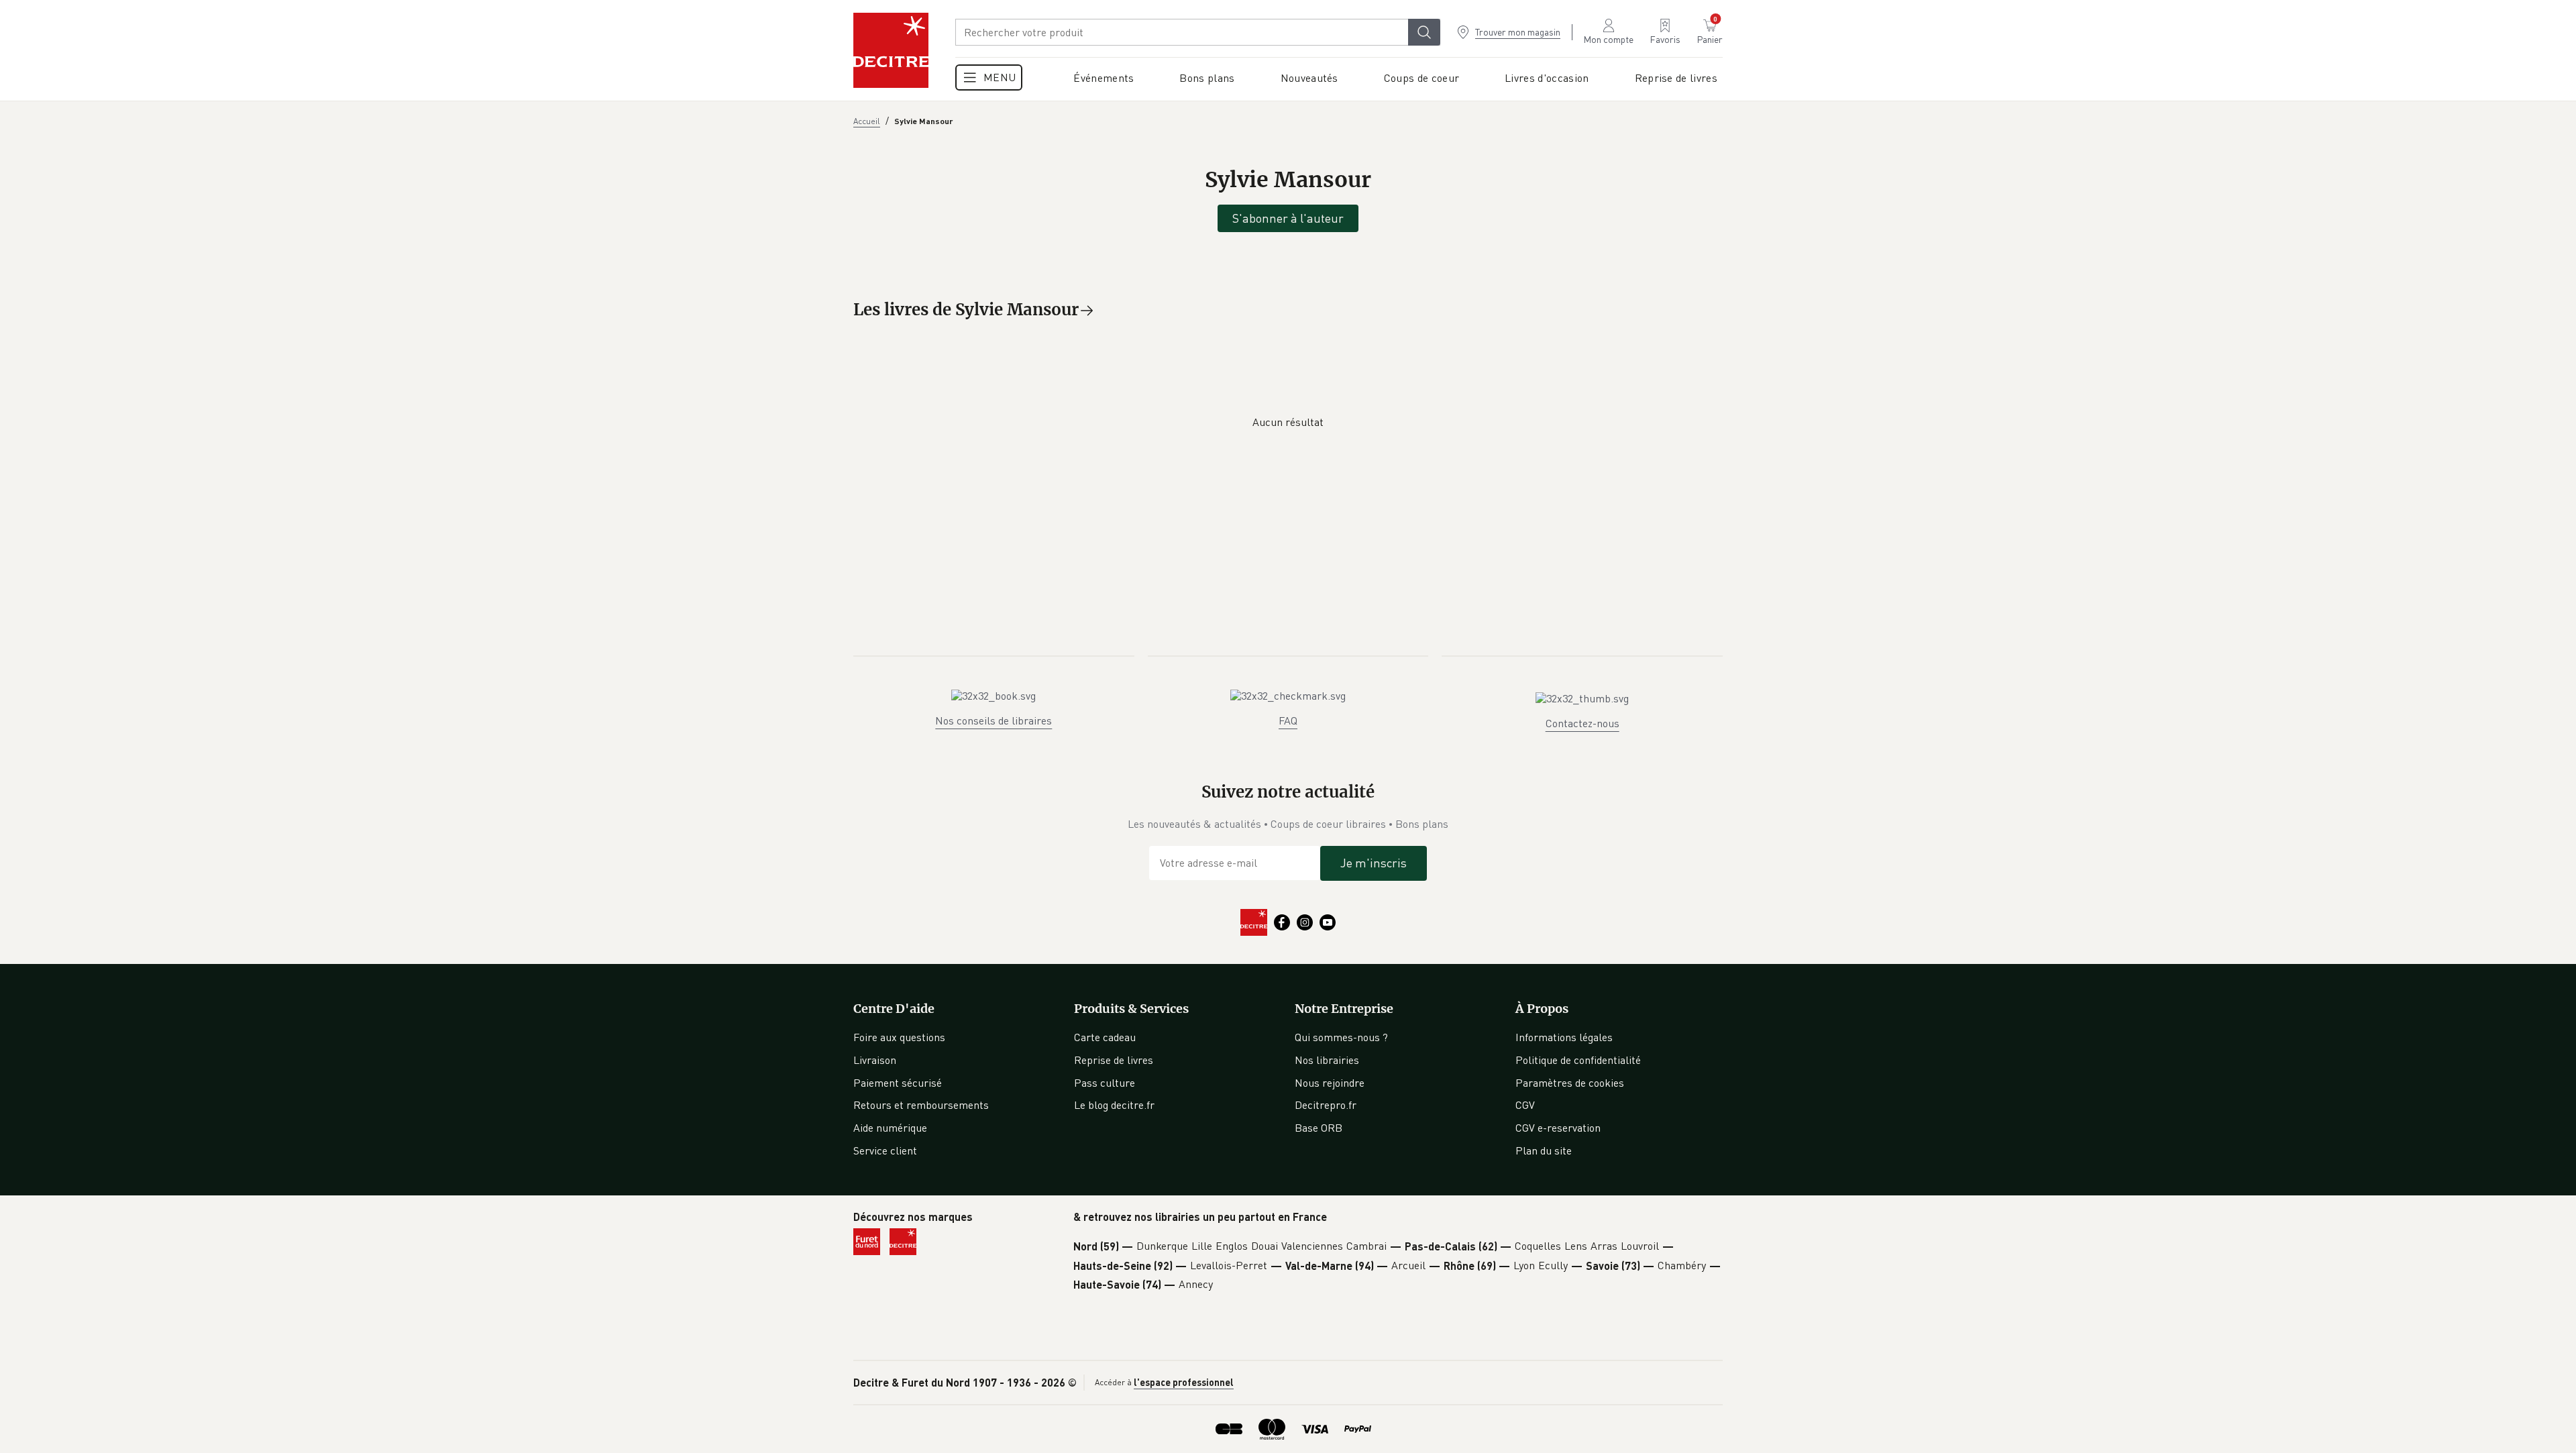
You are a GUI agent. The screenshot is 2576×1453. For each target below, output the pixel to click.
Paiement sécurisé (898, 1083)
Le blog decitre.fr (1114, 1105)
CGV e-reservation (1558, 1128)
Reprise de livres (1114, 1060)
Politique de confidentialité (1578, 1060)
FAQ (1288, 720)
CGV (1525, 1105)
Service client (885, 1150)
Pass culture (1105, 1083)
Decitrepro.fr (1326, 1105)
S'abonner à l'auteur (1288, 218)
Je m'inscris (1374, 863)
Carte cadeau (1105, 1037)
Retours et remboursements (921, 1105)
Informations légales (1564, 1037)
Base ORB (1319, 1128)
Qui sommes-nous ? (1341, 1037)
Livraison (875, 1060)
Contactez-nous (1582, 723)
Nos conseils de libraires (994, 720)
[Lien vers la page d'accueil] (891, 50)
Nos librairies (1327, 1060)
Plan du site (1544, 1150)
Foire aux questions (899, 1037)
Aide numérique (890, 1128)
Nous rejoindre (1330, 1083)
